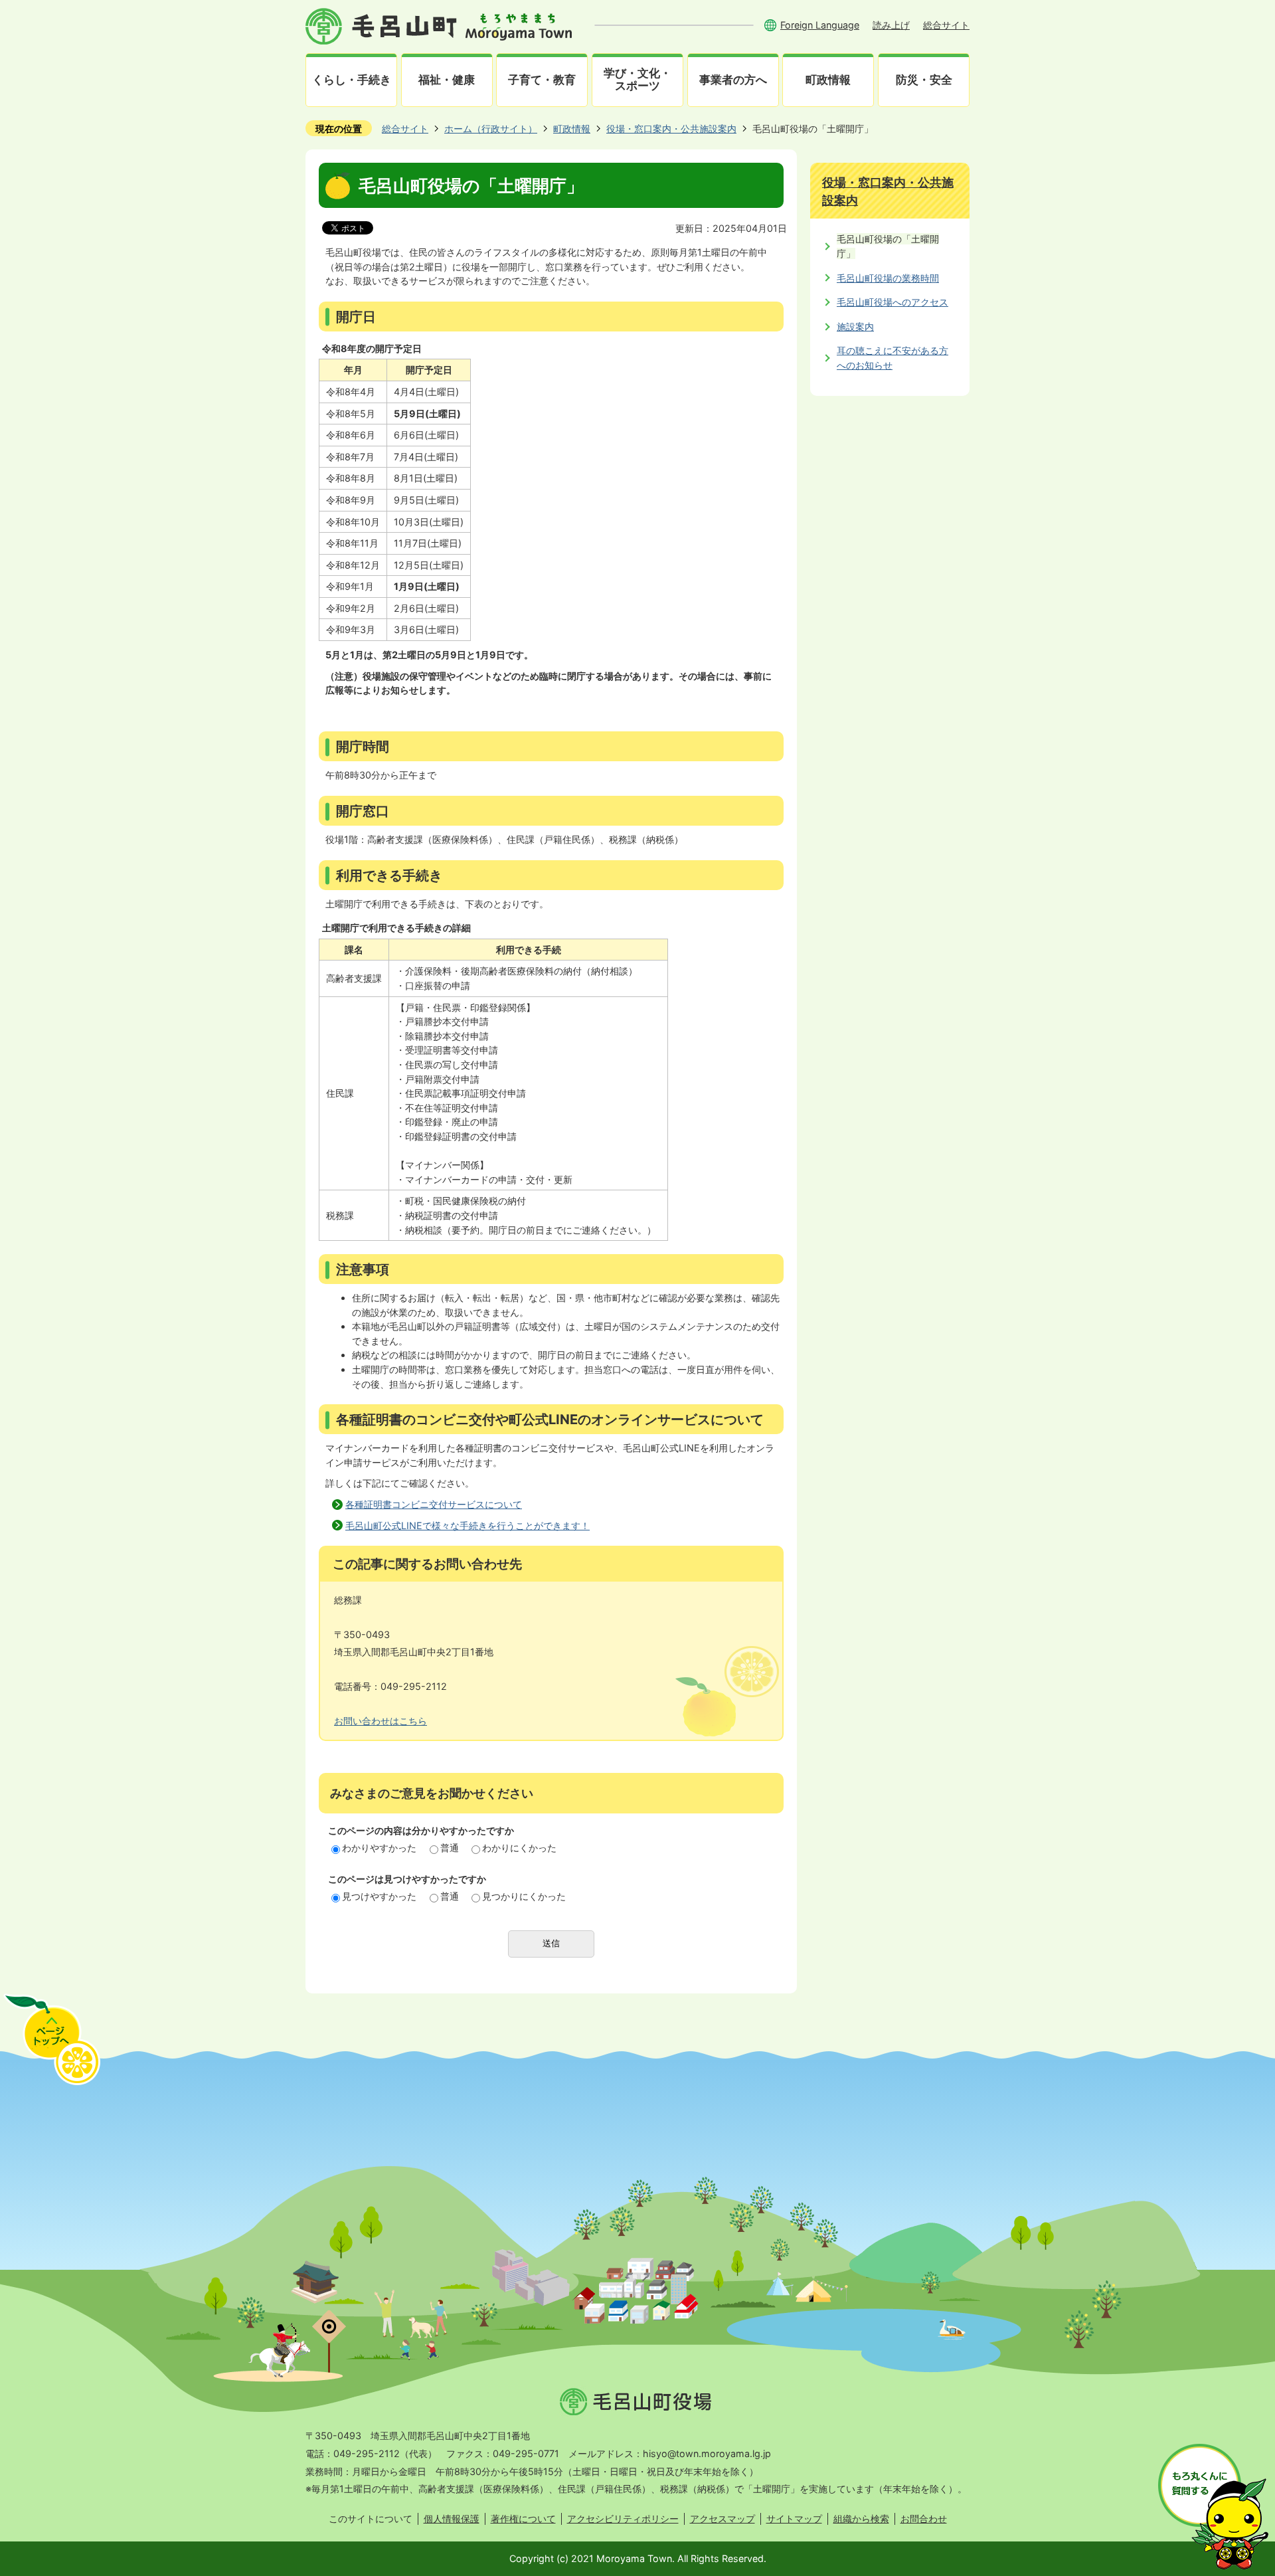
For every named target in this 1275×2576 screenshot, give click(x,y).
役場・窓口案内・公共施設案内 (671, 129)
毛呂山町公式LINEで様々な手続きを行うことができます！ (467, 1525)
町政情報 (572, 129)
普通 (450, 1848)
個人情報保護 (452, 2519)
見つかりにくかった (524, 1896)
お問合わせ (924, 2519)
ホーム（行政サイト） (491, 129)
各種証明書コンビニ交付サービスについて (434, 1504)
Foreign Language (820, 25)
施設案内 (855, 326)
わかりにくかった (519, 1848)
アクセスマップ (722, 2519)
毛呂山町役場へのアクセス (892, 302)
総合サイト (946, 25)
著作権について (523, 2519)
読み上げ (891, 25)
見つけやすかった (379, 1896)
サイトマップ (794, 2519)
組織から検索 (861, 2519)
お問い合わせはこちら (381, 1721)
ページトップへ (52, 2039)
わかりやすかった (379, 1848)
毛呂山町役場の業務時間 (888, 278)
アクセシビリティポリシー (623, 2519)
